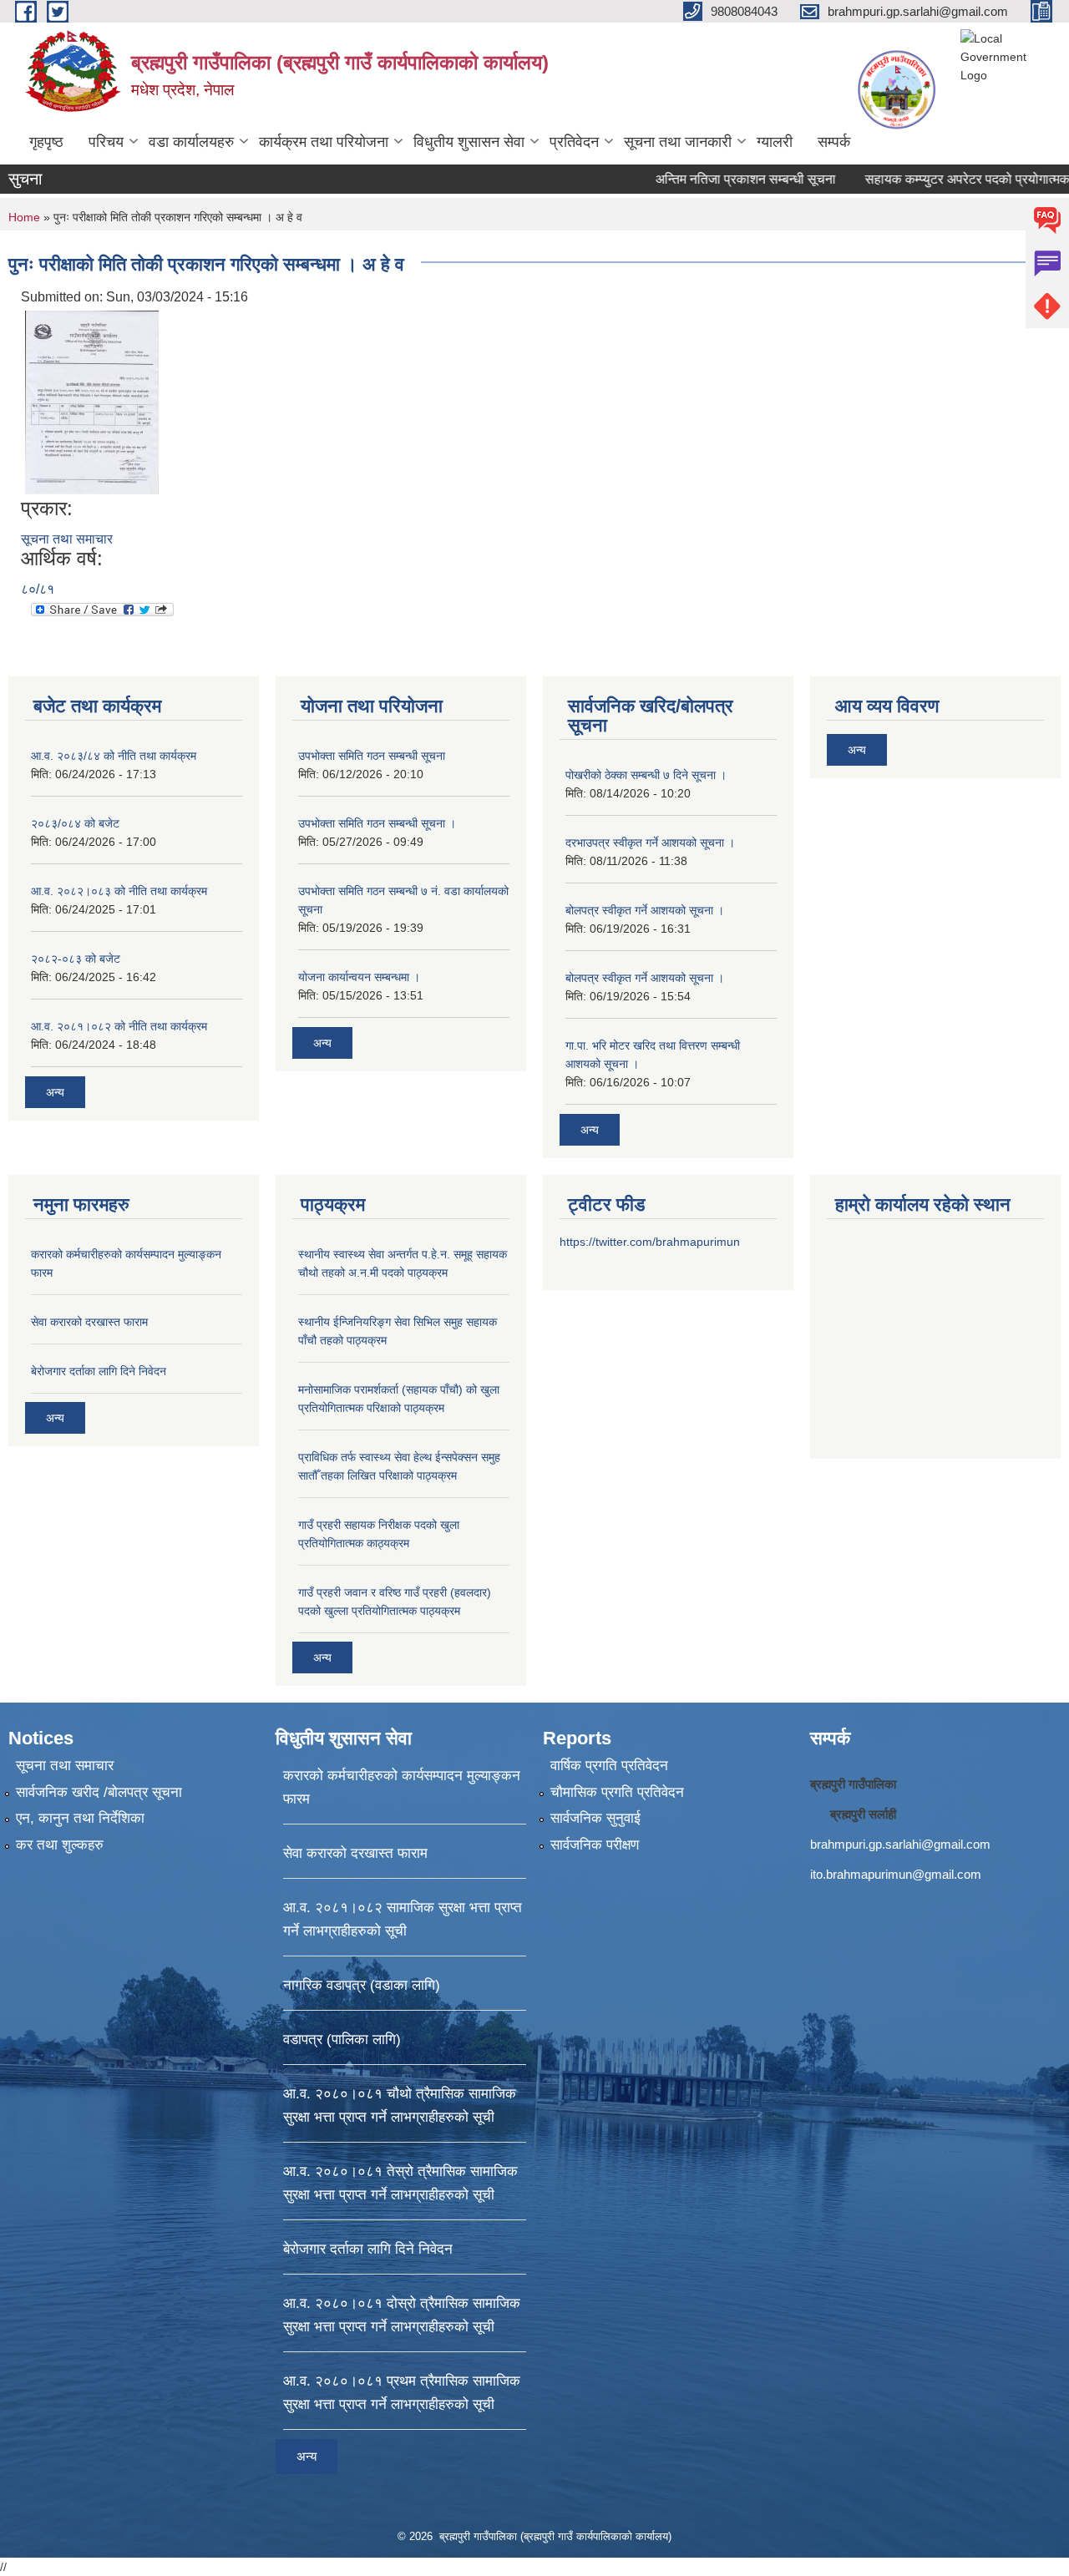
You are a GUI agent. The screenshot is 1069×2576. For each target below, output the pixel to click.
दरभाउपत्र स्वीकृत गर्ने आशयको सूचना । (650, 843)
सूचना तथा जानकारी (678, 142)
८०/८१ (38, 589)
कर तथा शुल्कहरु (60, 1845)
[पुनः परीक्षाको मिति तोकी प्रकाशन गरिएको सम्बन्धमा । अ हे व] (92, 401)
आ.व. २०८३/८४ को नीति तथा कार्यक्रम (114, 756)
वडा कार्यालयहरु (191, 142)
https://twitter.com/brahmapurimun (650, 1242)
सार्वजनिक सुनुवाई (595, 1818)
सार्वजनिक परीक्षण (595, 1845)
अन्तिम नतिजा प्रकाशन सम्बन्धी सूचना (702, 179)
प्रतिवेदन (574, 142)
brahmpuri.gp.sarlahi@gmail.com (900, 1844)
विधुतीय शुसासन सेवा (469, 142)
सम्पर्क (834, 142)
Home (24, 217)
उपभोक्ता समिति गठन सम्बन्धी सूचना (372, 756)
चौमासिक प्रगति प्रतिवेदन (617, 1792)
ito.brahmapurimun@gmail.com (896, 1874)
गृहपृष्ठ (46, 142)
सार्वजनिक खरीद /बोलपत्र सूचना (99, 1792)
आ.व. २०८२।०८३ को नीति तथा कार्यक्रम (119, 891)
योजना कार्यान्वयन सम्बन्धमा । (359, 977)
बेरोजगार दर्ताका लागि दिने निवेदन (99, 1371)
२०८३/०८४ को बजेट (75, 823)
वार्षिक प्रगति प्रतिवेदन (609, 1766)
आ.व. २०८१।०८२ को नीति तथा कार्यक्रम (119, 1026)
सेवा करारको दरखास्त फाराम (89, 1322)
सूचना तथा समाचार (67, 539)
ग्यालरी (775, 142)
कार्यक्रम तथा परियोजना (324, 142)
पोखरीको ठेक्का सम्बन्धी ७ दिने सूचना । (646, 775)
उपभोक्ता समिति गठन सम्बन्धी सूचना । (377, 823)
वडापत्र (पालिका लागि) (342, 2040)
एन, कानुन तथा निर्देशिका (80, 1818)
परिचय (106, 142)
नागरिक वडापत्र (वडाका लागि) (362, 1985)
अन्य (55, 1092)
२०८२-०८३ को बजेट (76, 959)
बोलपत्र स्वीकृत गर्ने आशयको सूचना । (645, 910)
